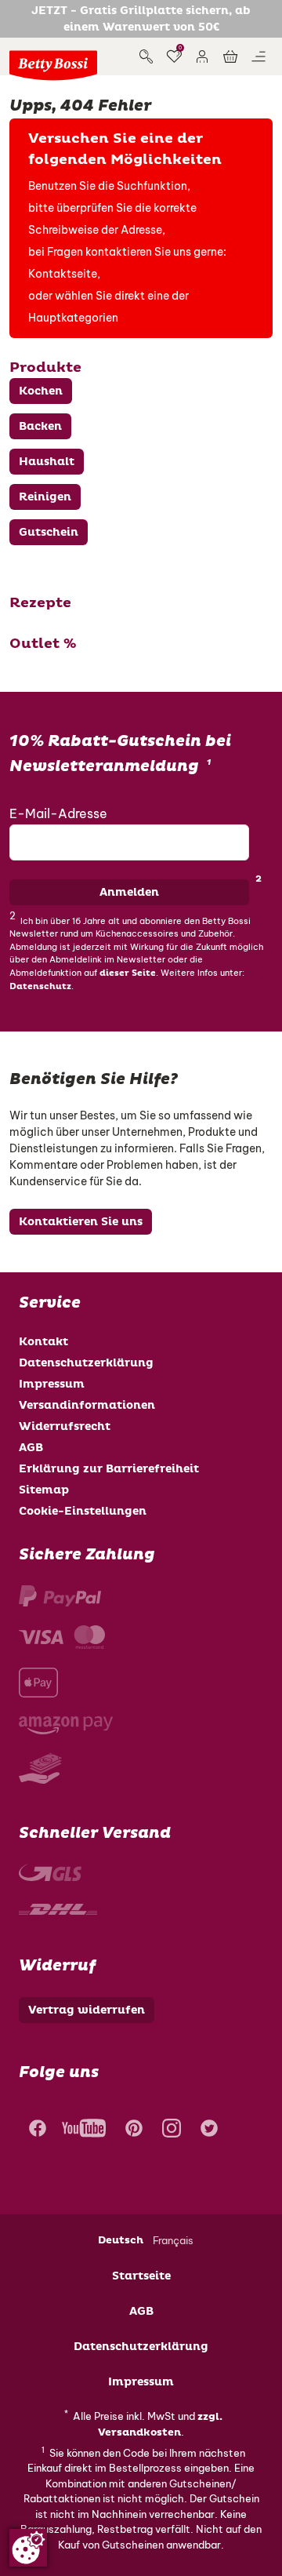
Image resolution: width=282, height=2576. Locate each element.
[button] (202, 56)
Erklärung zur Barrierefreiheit (109, 1469)
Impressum (52, 1384)
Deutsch (121, 2240)
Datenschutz (40, 986)
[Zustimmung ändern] (28, 2548)
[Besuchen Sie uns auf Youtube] (84, 2130)
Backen (40, 426)
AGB (31, 1448)
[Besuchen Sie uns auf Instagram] (172, 2130)
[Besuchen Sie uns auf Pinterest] (134, 2130)
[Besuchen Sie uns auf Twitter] (209, 2130)
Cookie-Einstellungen (83, 1511)
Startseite (141, 2276)
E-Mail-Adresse (58, 813)
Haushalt (47, 462)
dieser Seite (128, 973)
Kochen (41, 391)
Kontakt (43, 1342)
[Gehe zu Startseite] (53, 65)
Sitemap (44, 1490)
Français (173, 2240)
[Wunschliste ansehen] (174, 56)
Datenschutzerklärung (86, 1363)
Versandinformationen (87, 1405)
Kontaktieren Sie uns (81, 1222)
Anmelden (129, 892)
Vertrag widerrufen (87, 2010)
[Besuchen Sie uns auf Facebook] (36, 2130)
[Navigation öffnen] (258, 56)
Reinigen (45, 497)
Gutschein (49, 532)
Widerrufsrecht (65, 1426)
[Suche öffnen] (146, 56)
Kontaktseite (63, 274)
